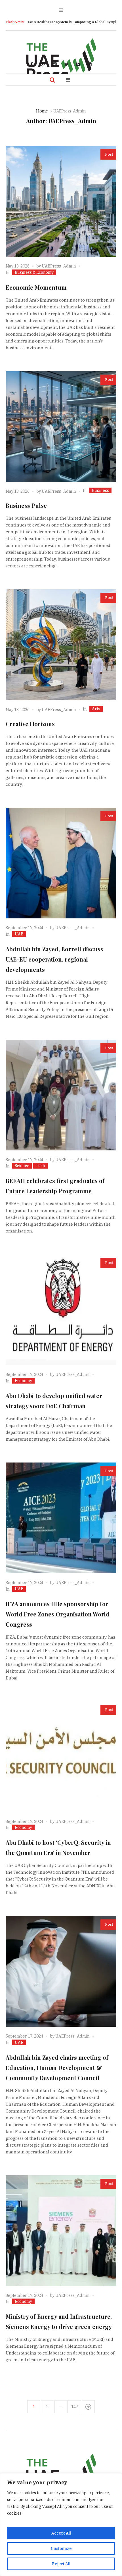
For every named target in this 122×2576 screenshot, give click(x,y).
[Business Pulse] (61, 427)
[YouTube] (78, 64)
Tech (40, 1166)
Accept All (61, 2533)
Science (22, 1166)
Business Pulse (26, 505)
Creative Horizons (30, 724)
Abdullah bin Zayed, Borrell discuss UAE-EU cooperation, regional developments (54, 959)
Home (42, 111)
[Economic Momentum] (61, 201)
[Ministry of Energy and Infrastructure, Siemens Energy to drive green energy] (61, 2231)
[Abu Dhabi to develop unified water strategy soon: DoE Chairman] (61, 1310)
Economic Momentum (36, 287)
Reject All (61, 2564)
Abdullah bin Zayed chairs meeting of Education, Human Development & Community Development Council (57, 2068)
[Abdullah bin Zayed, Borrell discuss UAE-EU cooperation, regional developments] (61, 863)
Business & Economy (34, 272)
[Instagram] (55, 64)
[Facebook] (31, 64)
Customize (61, 2548)
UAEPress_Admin (59, 266)
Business (100, 490)
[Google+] (43, 64)
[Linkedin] (90, 64)
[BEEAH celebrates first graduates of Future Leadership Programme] (61, 1095)
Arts (96, 709)
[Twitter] (66, 64)
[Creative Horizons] (61, 645)
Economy (23, 1381)
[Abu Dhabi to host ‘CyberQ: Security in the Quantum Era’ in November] (61, 1757)
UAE (19, 934)
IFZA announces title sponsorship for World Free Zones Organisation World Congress (58, 1614)
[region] (61, 2525)
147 (75, 2407)
